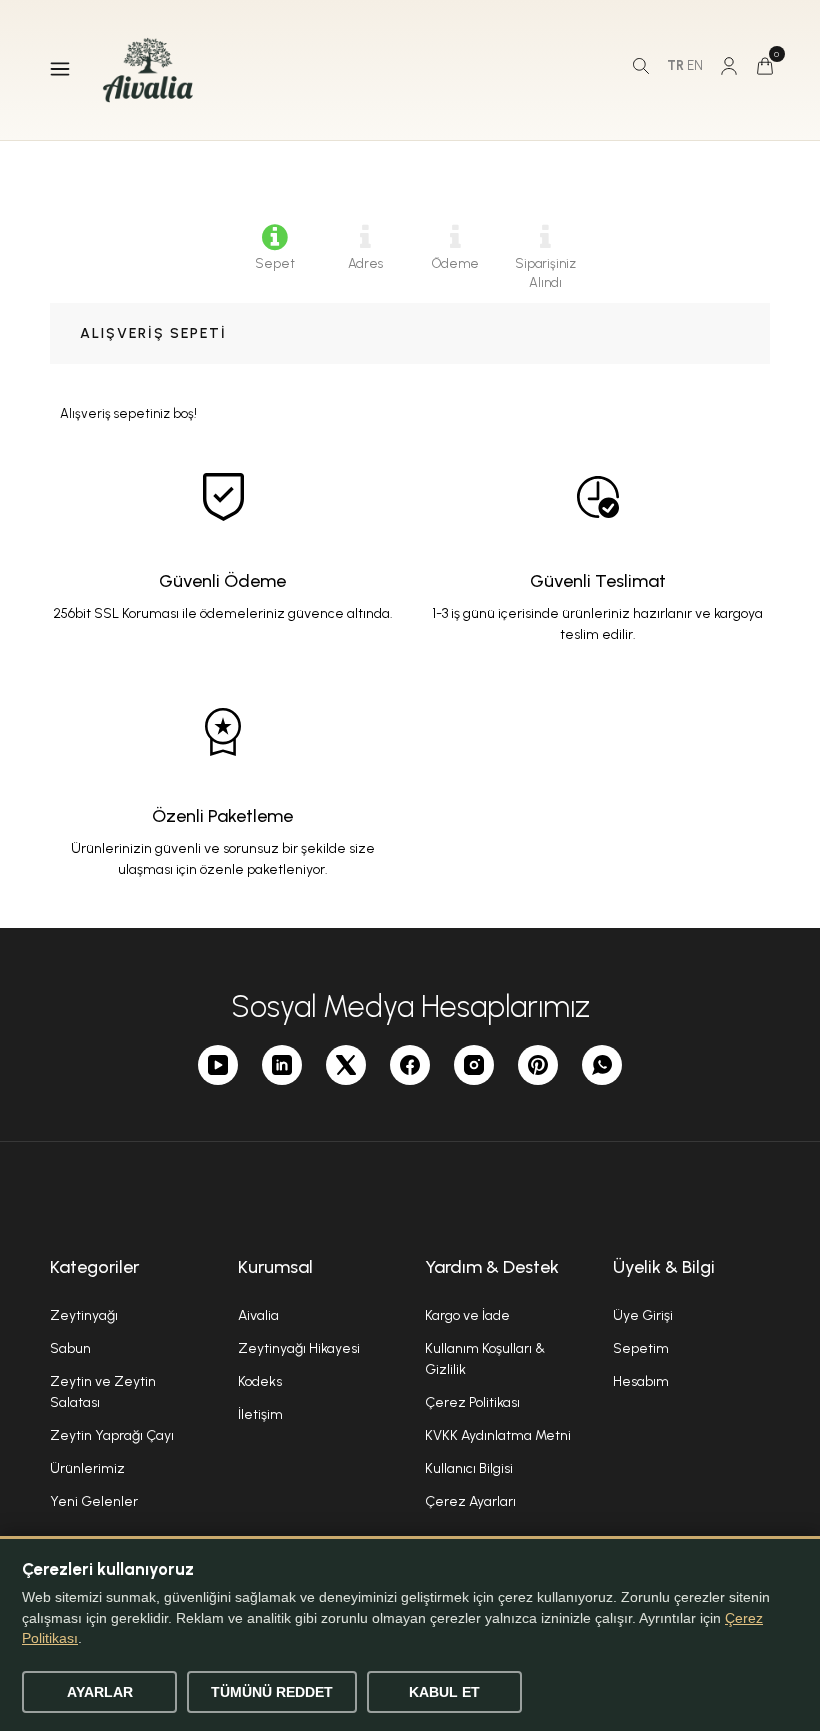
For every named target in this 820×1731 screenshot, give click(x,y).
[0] (765, 66)
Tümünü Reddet (272, 1692)
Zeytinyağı (84, 1315)
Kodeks (260, 1381)
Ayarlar (100, 1692)
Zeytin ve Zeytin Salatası (103, 1392)
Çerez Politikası (472, 1402)
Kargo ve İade (467, 1315)
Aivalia (258, 1315)
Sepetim (641, 1348)
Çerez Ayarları (470, 1501)
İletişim (260, 1414)
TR (675, 65)
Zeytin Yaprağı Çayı (112, 1435)
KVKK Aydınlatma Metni (498, 1435)
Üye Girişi (643, 1315)
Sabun (70, 1348)
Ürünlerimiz (87, 1468)
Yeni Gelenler (94, 1501)
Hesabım (641, 1381)
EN (695, 65)
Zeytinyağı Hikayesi (299, 1348)
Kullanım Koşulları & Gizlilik (485, 1359)
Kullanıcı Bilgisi (469, 1468)
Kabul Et (444, 1692)
